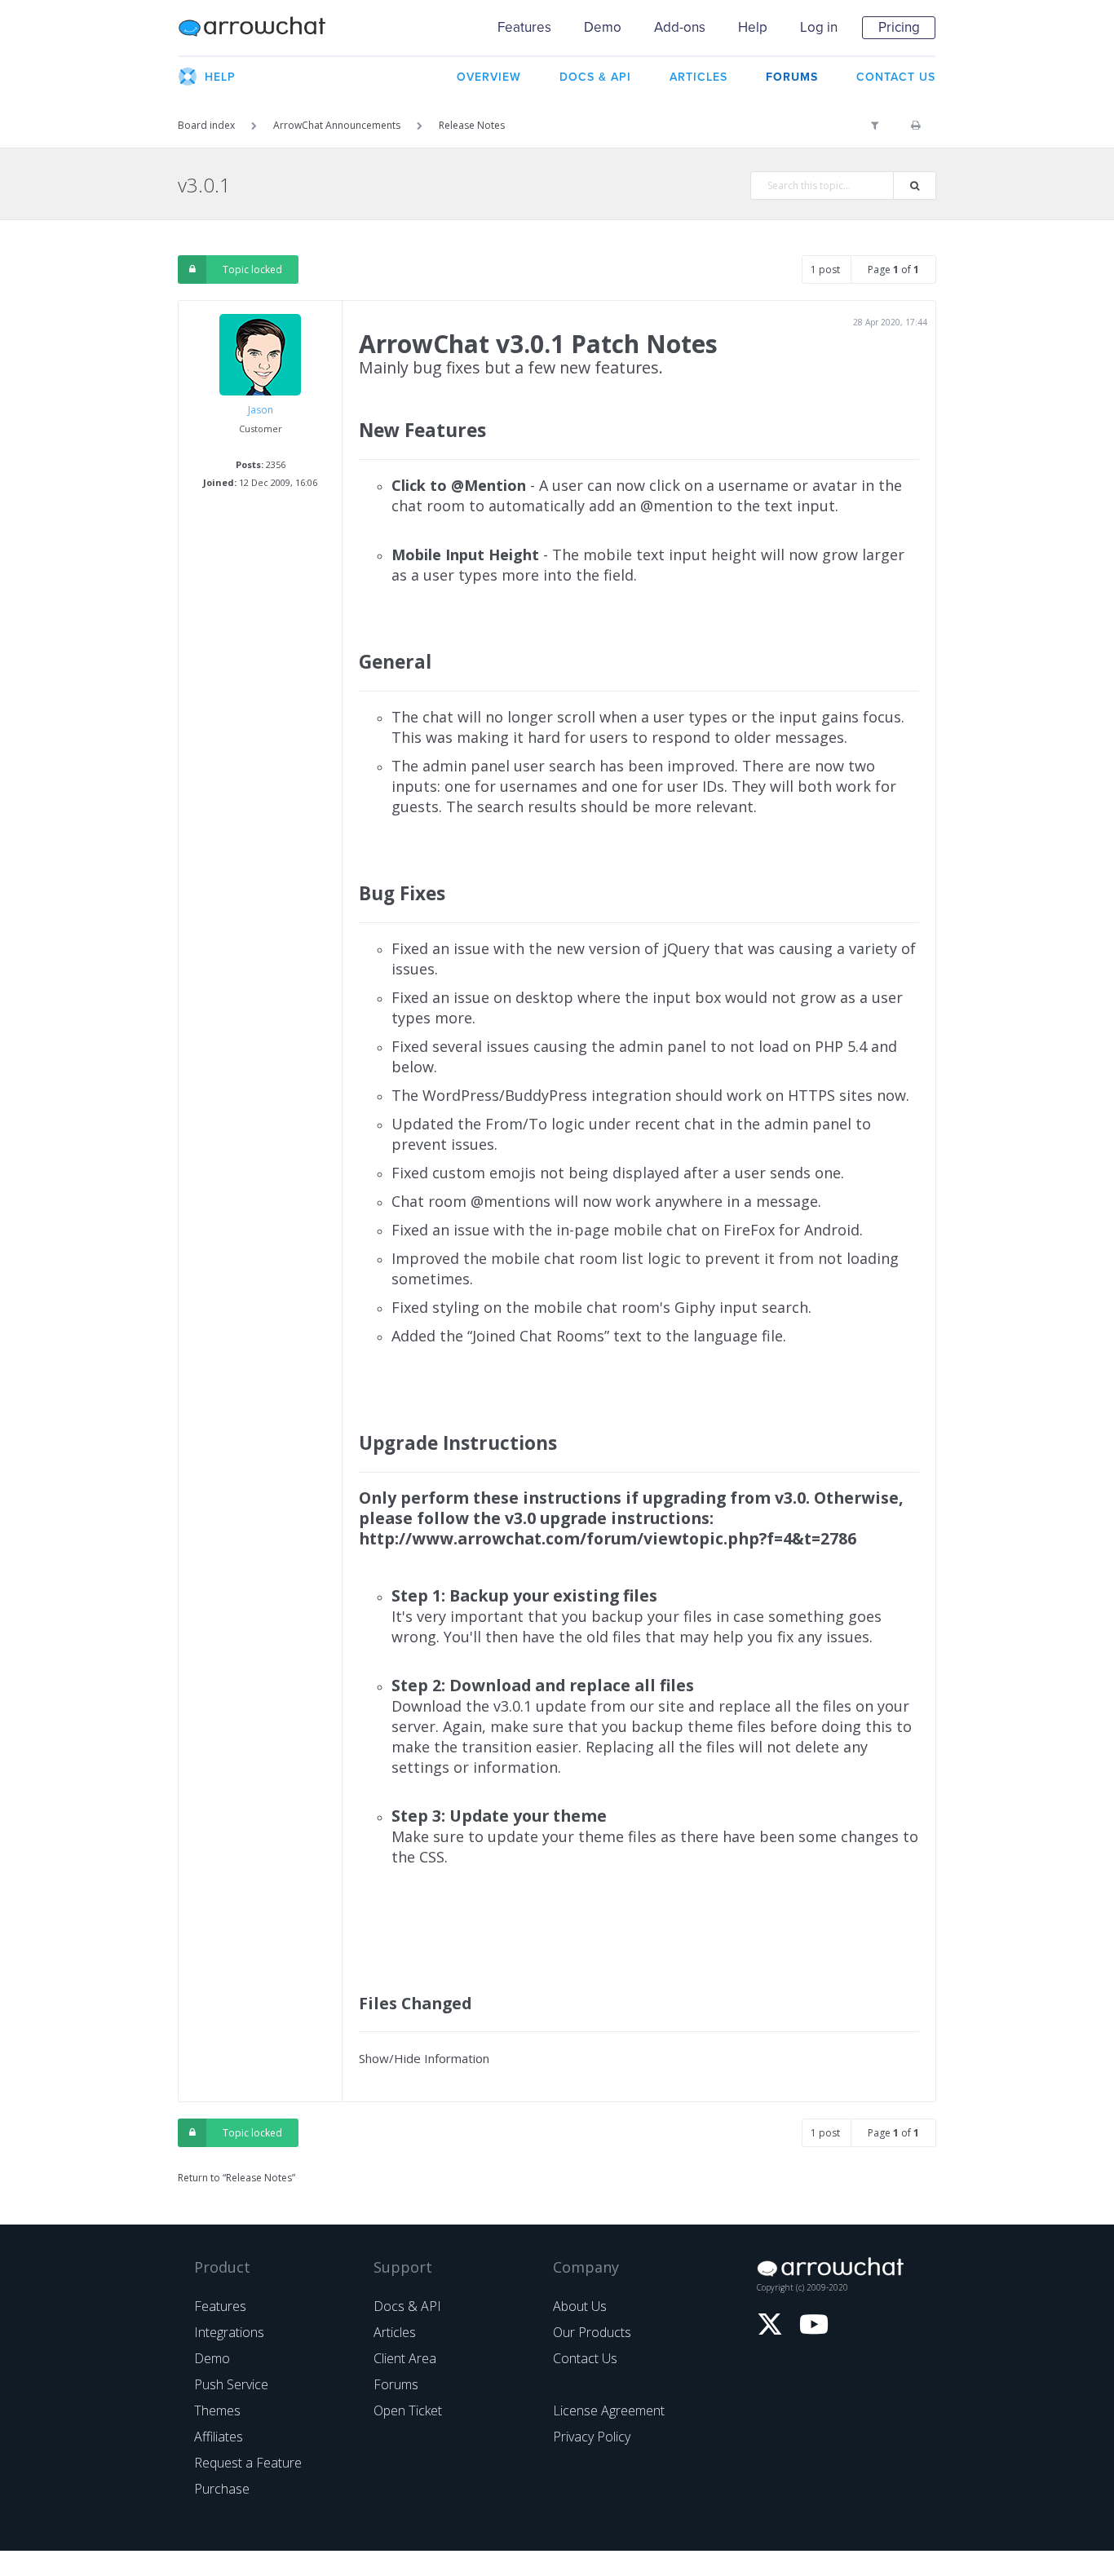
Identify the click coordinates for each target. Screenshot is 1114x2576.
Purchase (222, 2489)
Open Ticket (408, 2410)
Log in (819, 27)
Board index (206, 125)
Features (524, 27)
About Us (580, 2306)
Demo (603, 27)
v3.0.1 (204, 185)
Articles (395, 2332)
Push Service (231, 2384)
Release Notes (472, 125)
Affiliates (219, 2437)
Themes (217, 2410)
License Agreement (609, 2410)
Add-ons (680, 27)
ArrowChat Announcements (337, 125)
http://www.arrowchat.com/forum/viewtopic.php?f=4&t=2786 (608, 1538)
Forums (396, 2384)
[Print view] (915, 126)
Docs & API (407, 2306)
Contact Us (585, 2358)
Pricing (899, 27)
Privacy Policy (592, 2437)
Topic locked (252, 270)
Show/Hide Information (424, 2058)
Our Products (592, 2332)
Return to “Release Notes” (237, 2178)
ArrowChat (263, 28)
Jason (261, 410)
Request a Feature (248, 2463)
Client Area (405, 2358)
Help (753, 27)
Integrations (229, 2332)
